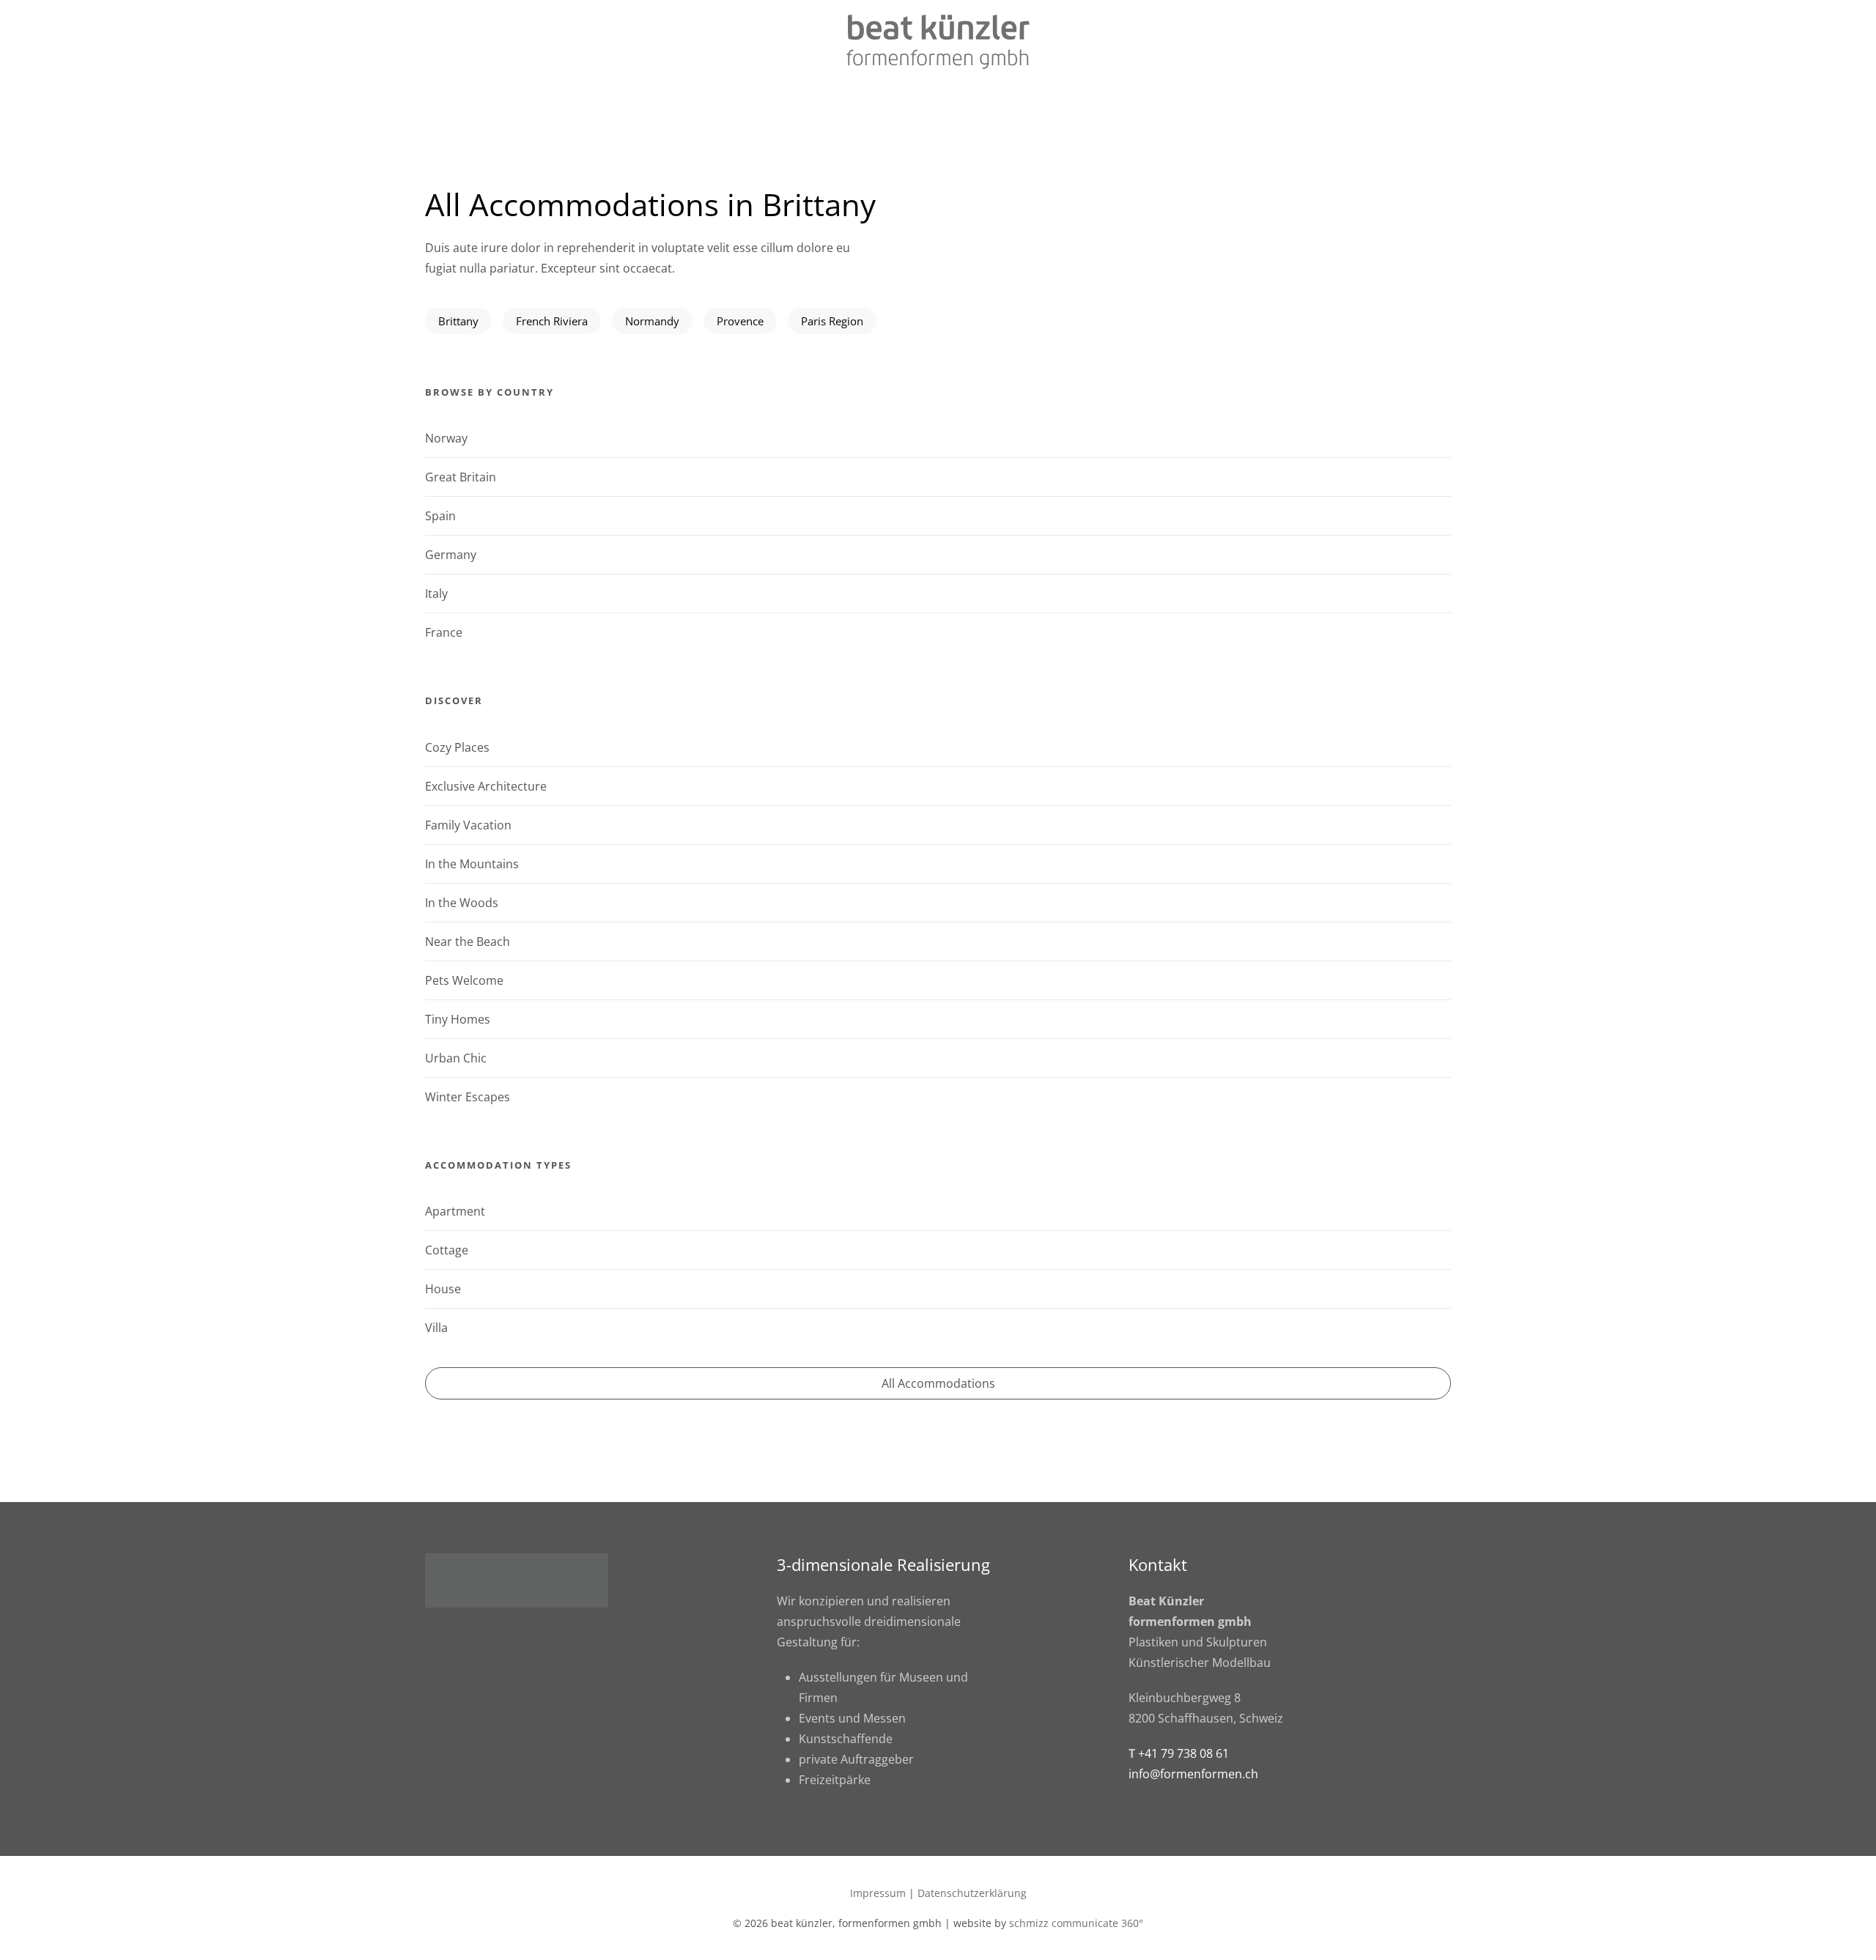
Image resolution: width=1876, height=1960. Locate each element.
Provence (740, 321)
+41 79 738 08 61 (1183, 1753)
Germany (451, 555)
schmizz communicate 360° (1076, 1923)
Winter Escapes (468, 1097)
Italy (436, 593)
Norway (446, 438)
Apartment (455, 1211)
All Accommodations (938, 1383)
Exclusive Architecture (486, 786)
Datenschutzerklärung (972, 1893)
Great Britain (461, 477)
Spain (440, 516)
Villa (436, 1328)
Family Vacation (468, 825)
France (444, 632)
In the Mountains (472, 864)
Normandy (652, 321)
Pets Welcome (464, 980)
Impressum (878, 1893)
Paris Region (832, 321)
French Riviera (552, 321)
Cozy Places (457, 747)
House (443, 1289)
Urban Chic (456, 1058)
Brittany (458, 321)
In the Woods (462, 903)
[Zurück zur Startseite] (938, 42)
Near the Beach (468, 942)
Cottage (447, 1250)
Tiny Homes (458, 1019)
